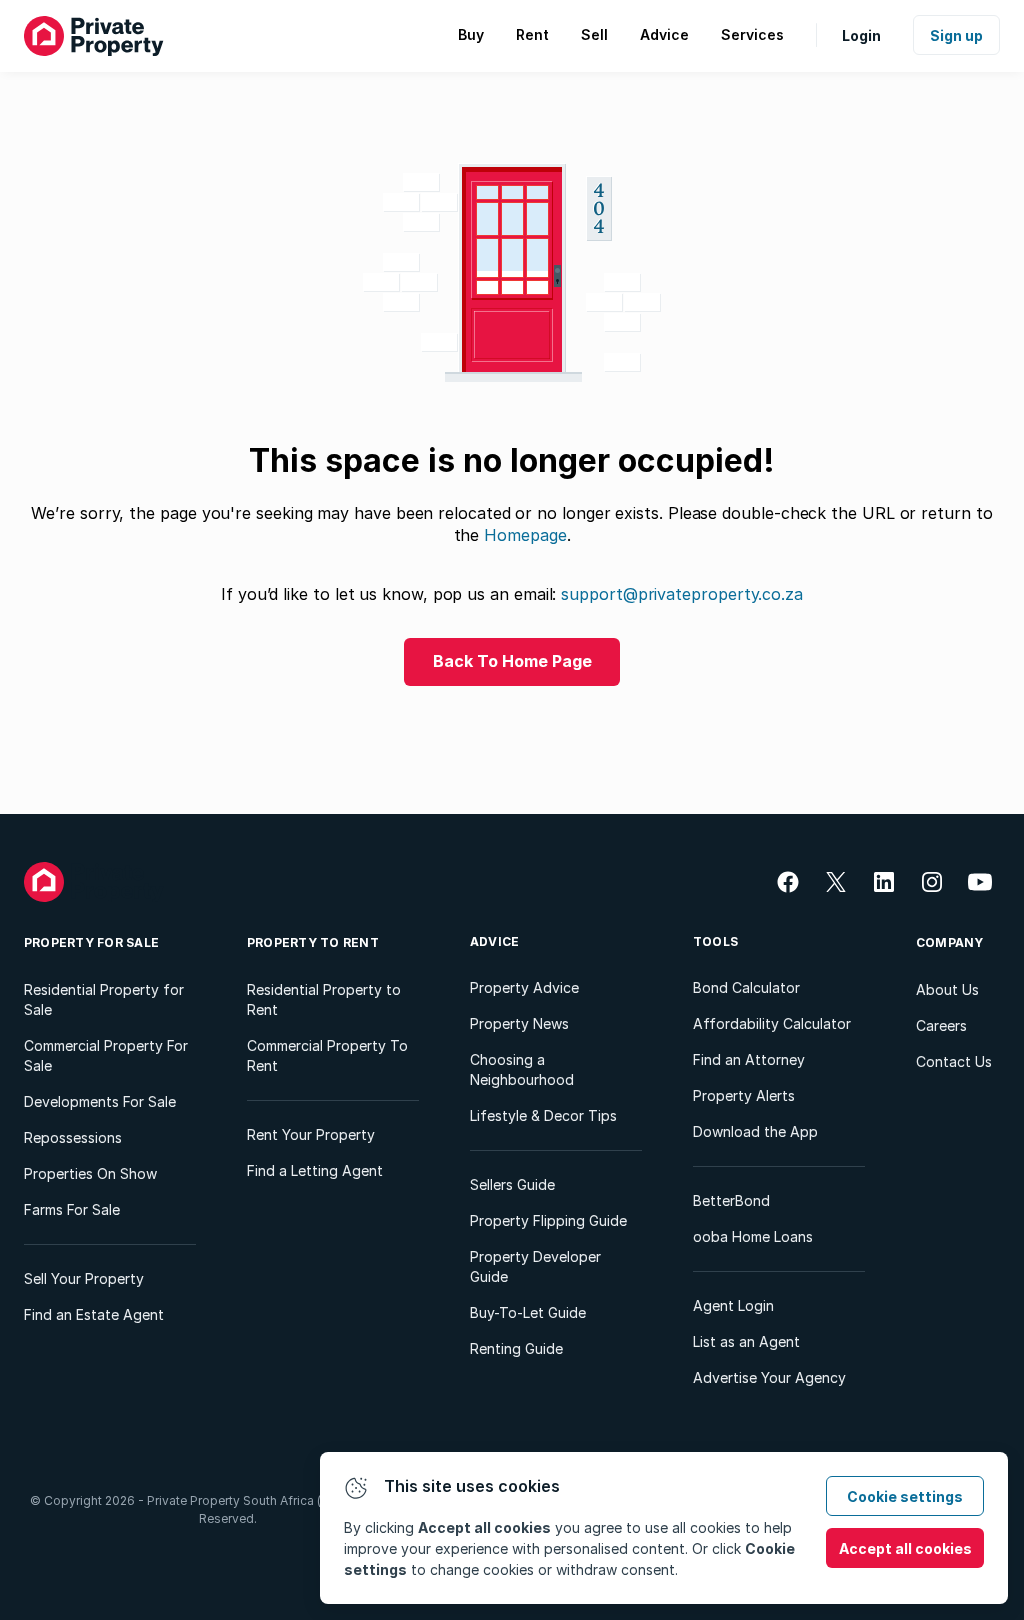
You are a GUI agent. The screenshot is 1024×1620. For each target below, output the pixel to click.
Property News (519, 1023)
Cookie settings (905, 1496)
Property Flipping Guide (548, 1220)
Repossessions (73, 1137)
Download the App (755, 1131)
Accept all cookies (905, 1548)
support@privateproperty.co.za (682, 594)
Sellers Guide (512, 1184)
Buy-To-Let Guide (528, 1312)
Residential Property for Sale (104, 999)
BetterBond (731, 1200)
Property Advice (524, 987)
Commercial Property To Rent (327, 1055)
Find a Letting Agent (315, 1170)
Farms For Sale (72, 1209)
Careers (941, 1025)
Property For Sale (91, 942)
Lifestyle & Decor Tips (543, 1115)
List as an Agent (746, 1341)
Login (861, 35)
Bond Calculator (746, 987)
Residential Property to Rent (324, 999)
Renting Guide (516, 1348)
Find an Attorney (749, 1059)
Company (950, 942)
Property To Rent (313, 942)
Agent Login (733, 1305)
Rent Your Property (311, 1134)
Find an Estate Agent (94, 1314)
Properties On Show (90, 1173)
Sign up (956, 35)
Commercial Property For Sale (106, 1055)
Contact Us (954, 1061)
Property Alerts (744, 1095)
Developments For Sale (100, 1101)
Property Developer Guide (535, 1266)
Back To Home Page (512, 661)
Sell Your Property (84, 1278)
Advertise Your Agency (769, 1377)
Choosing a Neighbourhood (522, 1069)
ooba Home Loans (753, 1236)
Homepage (525, 535)
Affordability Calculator (772, 1023)
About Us (947, 989)
